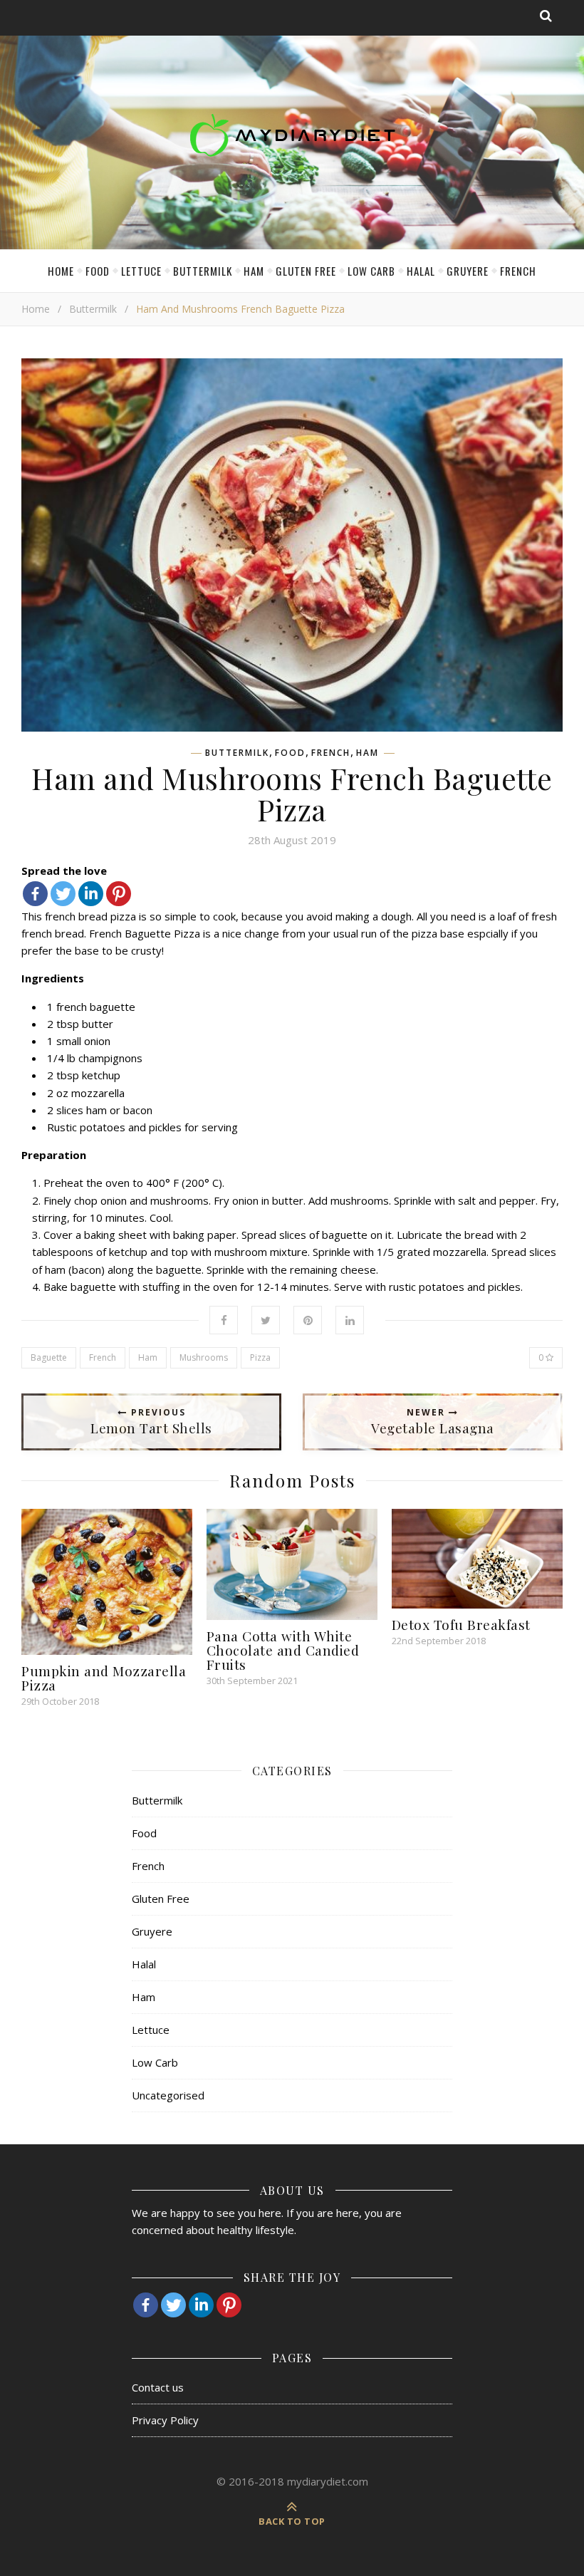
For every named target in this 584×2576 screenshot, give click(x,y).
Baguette (49, 1357)
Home (61, 271)
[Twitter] (63, 894)
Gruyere (468, 271)
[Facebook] (35, 894)
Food (98, 271)
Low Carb (371, 271)
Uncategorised (168, 2095)
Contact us (158, 2387)
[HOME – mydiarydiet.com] (292, 135)
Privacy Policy (165, 2420)
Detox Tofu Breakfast (461, 1624)
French (518, 271)
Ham (254, 271)
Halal (421, 271)
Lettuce (141, 271)
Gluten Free (306, 271)
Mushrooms (204, 1357)
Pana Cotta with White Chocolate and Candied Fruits (283, 1650)
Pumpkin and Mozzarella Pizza (104, 1678)
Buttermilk (203, 271)
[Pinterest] (119, 894)
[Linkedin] (91, 894)
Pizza (260, 1357)
